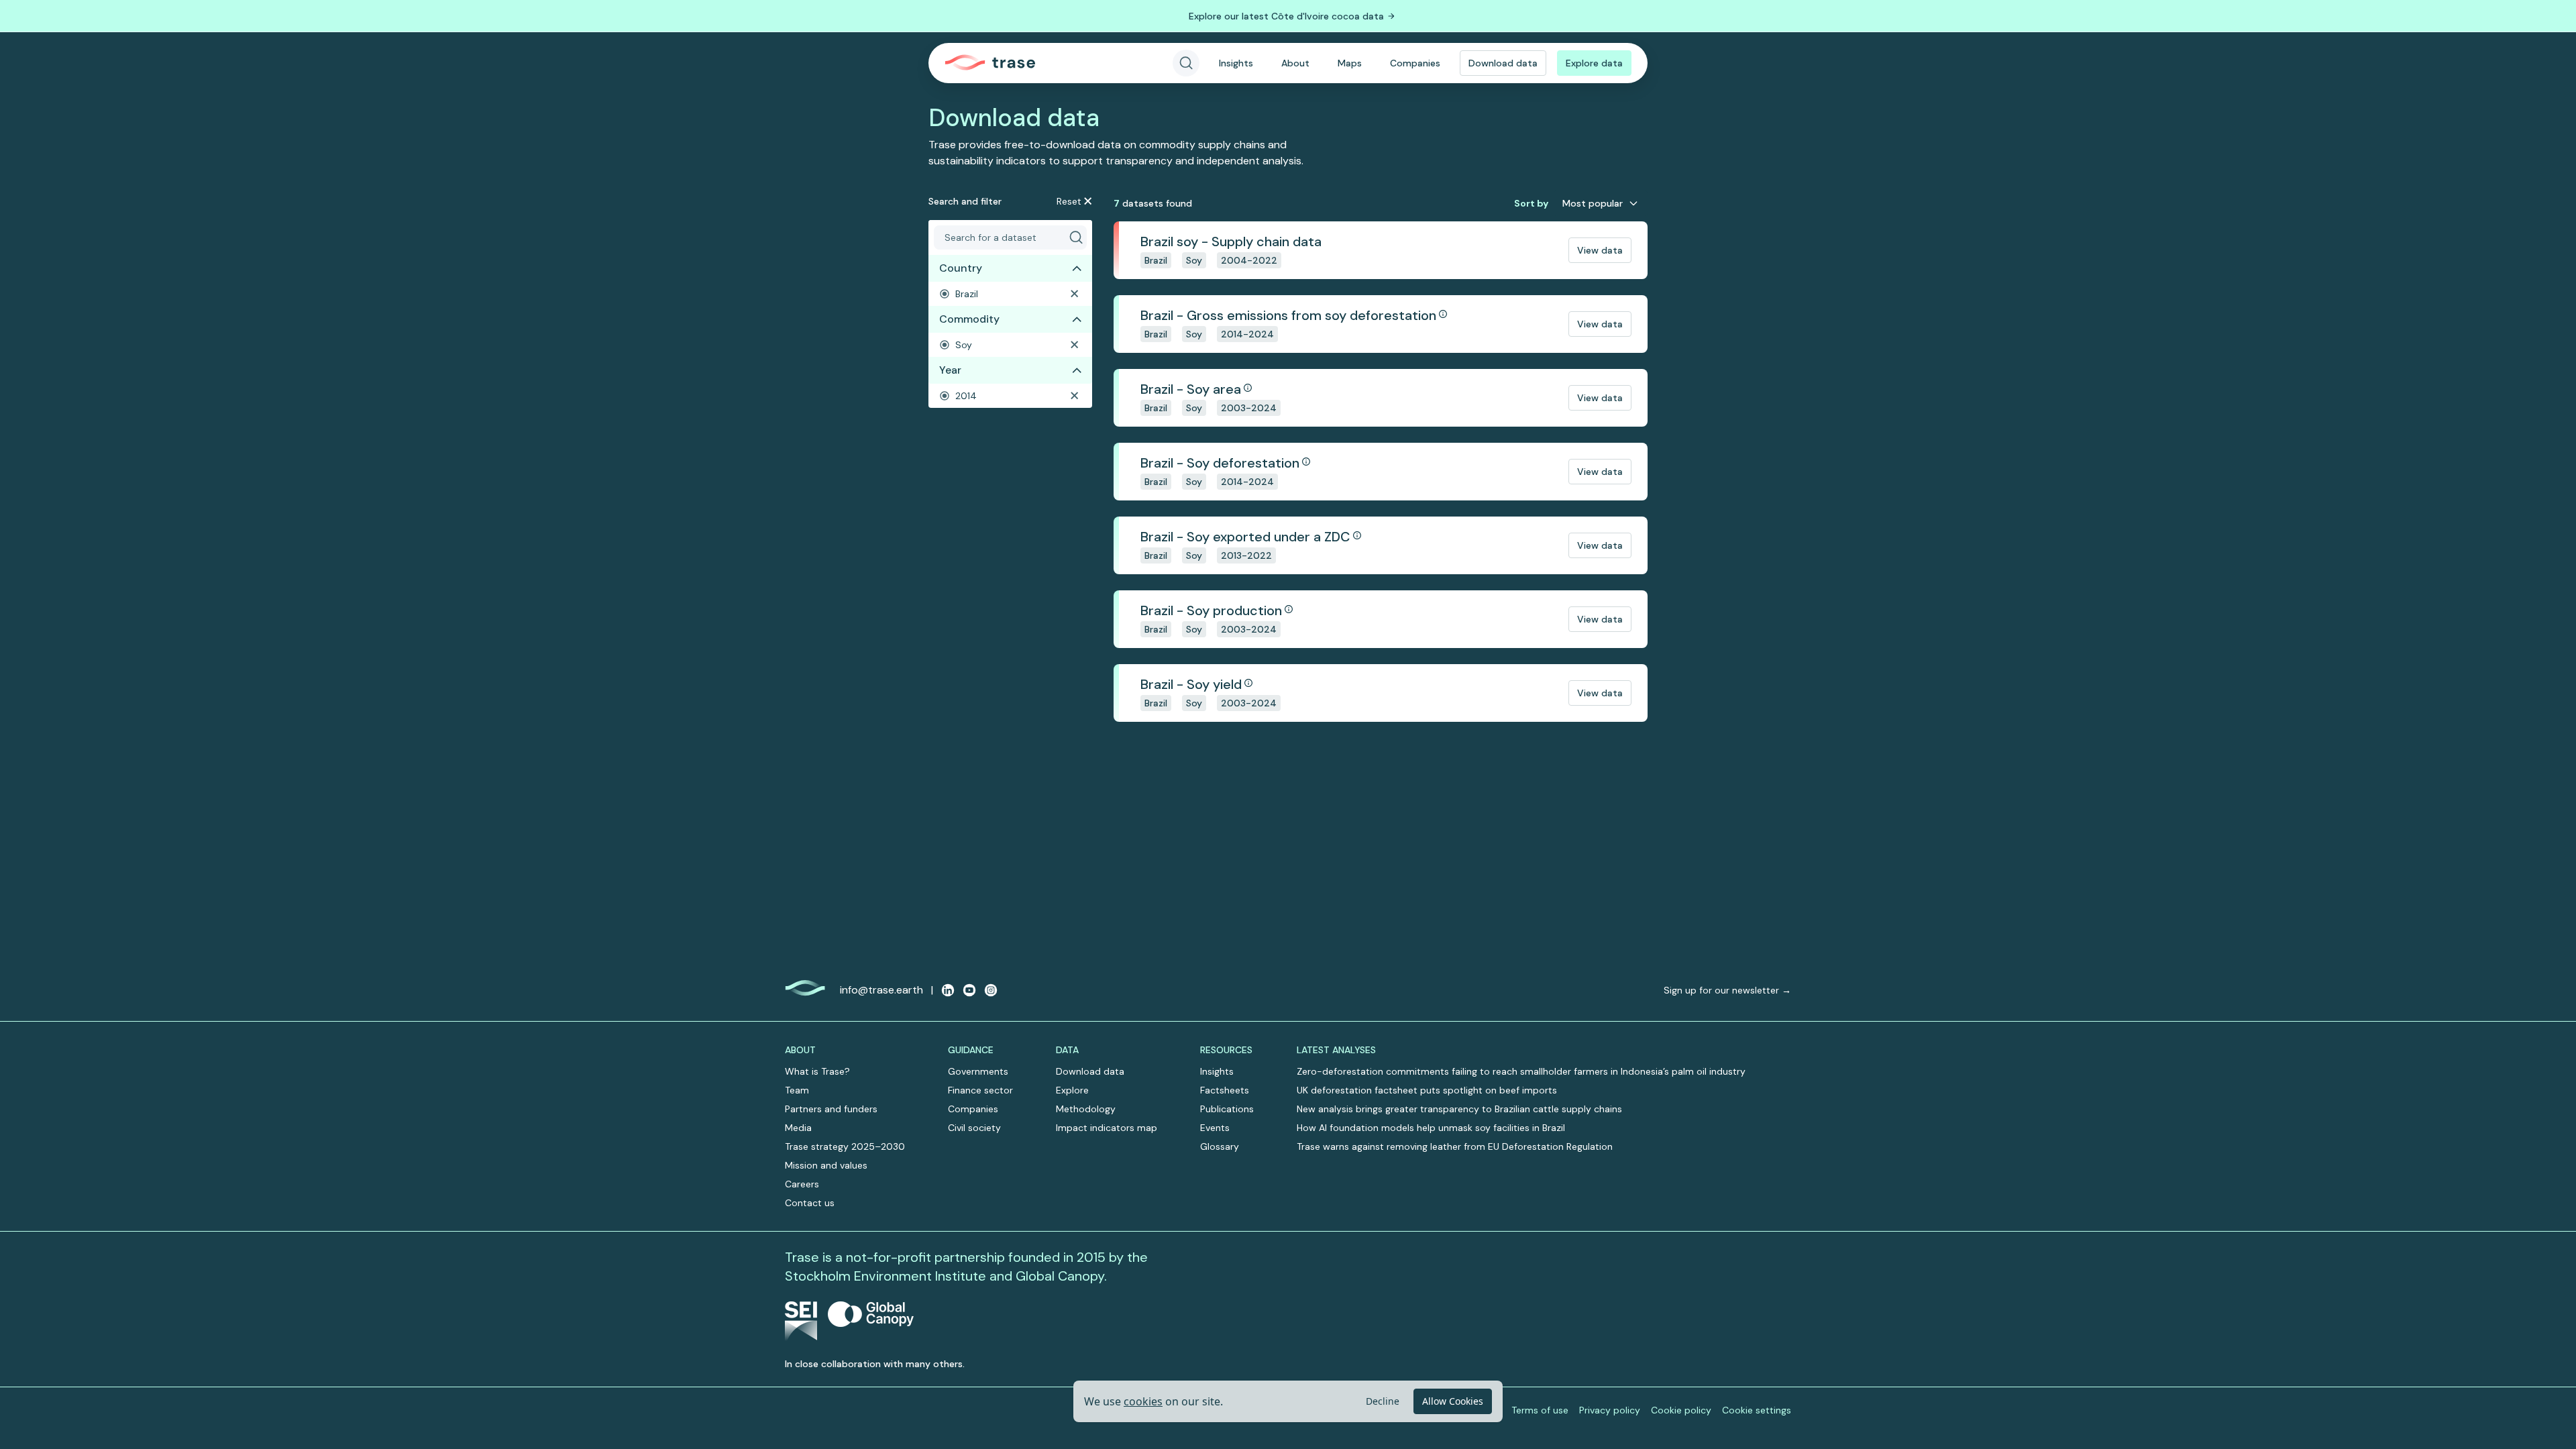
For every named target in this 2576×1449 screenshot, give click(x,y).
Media (798, 1128)
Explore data (1594, 63)
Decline (1383, 1401)
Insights (1236, 63)
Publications (1227, 1109)
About (1295, 63)
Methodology (1086, 1109)
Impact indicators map (1107, 1128)
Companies (1415, 63)
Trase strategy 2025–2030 (845, 1146)
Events (1215, 1128)
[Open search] (1186, 63)
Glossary (1220, 1146)
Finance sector (980, 1090)
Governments (978, 1071)
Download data (1503, 63)
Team (797, 1090)
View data (1600, 250)
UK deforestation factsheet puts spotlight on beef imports (1427, 1090)
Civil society (974, 1128)
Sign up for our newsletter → (1727, 990)
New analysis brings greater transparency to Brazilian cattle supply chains (1459, 1109)
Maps (1350, 63)
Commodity (969, 319)
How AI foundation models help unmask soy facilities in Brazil (1431, 1128)
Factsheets (1225, 1090)
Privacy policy (1610, 1410)
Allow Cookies (1453, 1401)
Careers (802, 1184)
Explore (1072, 1090)
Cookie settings (1757, 1410)
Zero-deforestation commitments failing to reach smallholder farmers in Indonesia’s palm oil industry (1521, 1071)
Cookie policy (1681, 1410)
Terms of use (1540, 1410)
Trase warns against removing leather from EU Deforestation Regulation (1455, 1146)
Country (961, 268)
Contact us (810, 1203)
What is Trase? (817, 1071)
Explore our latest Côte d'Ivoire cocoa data (1286, 16)
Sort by (1531, 203)
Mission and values (826, 1165)
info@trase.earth (881, 990)
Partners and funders (831, 1109)
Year (950, 370)
